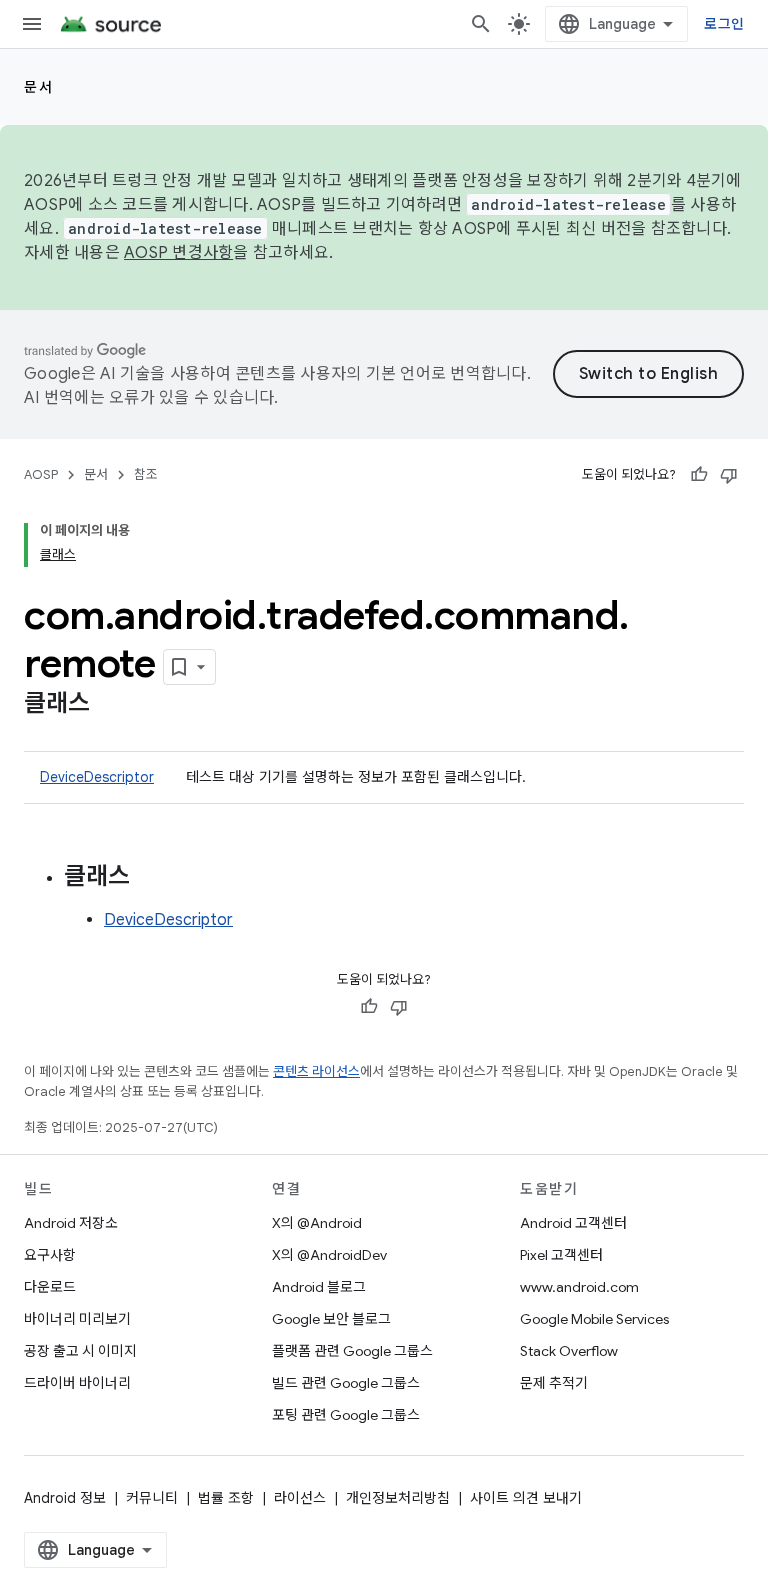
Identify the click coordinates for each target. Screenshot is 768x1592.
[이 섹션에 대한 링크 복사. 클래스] (110, 705)
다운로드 (50, 1287)
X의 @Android (317, 1223)
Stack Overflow (569, 1351)
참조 (146, 474)
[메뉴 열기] (32, 24)
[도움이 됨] (699, 475)
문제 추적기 (554, 1383)
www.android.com (579, 1287)
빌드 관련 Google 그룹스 (346, 1383)
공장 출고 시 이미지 (80, 1351)
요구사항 (50, 1255)
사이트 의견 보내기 (526, 1498)
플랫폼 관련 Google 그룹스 (352, 1351)
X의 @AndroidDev (329, 1255)
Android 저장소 (71, 1223)
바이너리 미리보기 (77, 1319)
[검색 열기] (481, 24)
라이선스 (300, 1498)
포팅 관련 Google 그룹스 (346, 1415)
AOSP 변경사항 (178, 253)
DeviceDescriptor (97, 777)
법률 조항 (226, 1498)
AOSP (41, 474)
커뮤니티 (152, 1498)
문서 (38, 87)
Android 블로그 (319, 1287)
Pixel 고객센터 (561, 1255)
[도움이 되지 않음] (729, 475)
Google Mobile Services (594, 1319)
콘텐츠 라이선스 (316, 1071)
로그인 (724, 24)
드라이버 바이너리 (77, 1383)
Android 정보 (65, 1498)
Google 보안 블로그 (331, 1319)
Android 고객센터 (573, 1223)
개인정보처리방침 (398, 1498)
